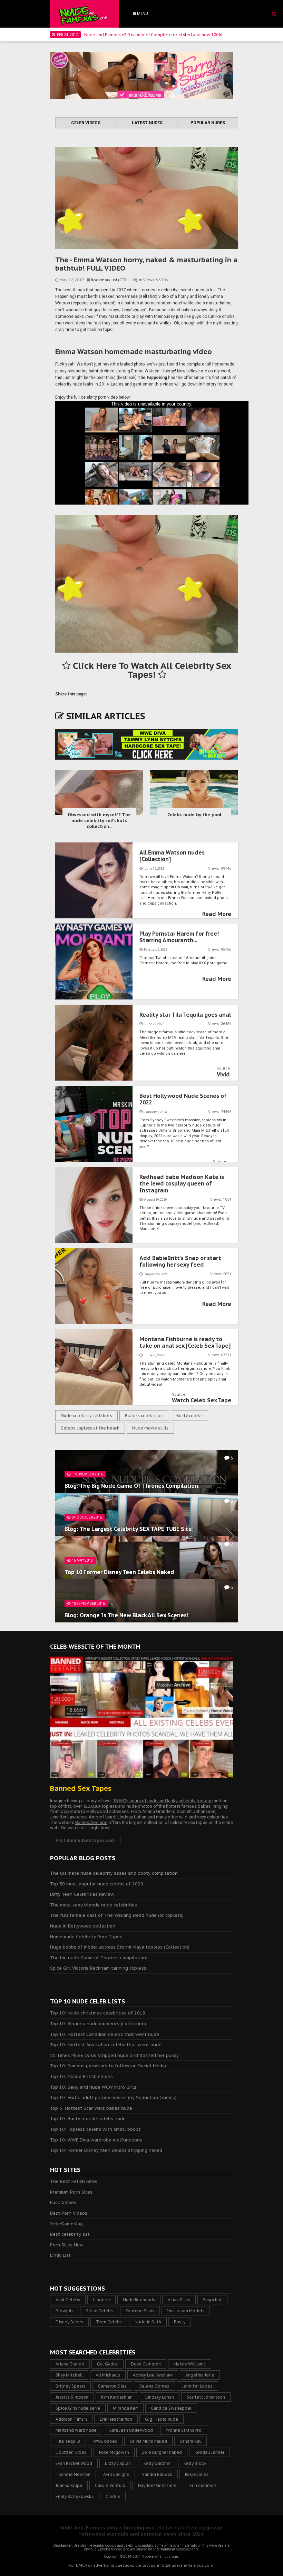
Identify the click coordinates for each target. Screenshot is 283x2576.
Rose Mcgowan (114, 2452)
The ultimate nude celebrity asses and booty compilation (114, 1873)
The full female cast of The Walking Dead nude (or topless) (117, 1915)
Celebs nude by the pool (194, 815)
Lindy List (60, 2255)
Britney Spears (70, 2386)
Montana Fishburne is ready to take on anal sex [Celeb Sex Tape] (185, 1342)
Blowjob (64, 2311)
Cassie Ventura (110, 2485)
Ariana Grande (70, 2364)
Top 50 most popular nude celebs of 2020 (97, 1884)
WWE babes (105, 2441)
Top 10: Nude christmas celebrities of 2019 (98, 2013)
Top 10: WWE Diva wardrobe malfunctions (96, 2140)
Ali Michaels (108, 2375)
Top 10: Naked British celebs (81, 2076)
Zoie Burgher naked (162, 2452)
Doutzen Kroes (71, 2452)
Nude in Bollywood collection (83, 1926)
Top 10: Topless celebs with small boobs (95, 2129)
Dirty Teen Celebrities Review (82, 1894)
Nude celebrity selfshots (86, 1416)
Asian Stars (179, 2300)
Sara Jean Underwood (131, 2430)
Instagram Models (186, 2311)
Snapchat (212, 2300)
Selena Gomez (154, 2386)
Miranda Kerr (125, 2408)
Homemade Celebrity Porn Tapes (86, 1937)
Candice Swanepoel (171, 2408)
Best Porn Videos (69, 2213)
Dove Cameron (146, 2364)
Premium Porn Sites (71, 2192)
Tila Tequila (68, 2441)
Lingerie (101, 2300)
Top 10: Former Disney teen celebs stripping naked (106, 2150)
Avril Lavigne (116, 2474)
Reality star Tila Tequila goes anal (185, 1015)
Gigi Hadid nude (162, 2419)
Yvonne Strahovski (184, 2430)
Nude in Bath (148, 2322)
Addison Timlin (71, 2419)
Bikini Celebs (99, 2311)
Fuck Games (63, 2202)
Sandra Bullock (157, 2474)
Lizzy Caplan (118, 2463)
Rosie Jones (197, 2474)
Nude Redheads (139, 2300)
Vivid (223, 1074)
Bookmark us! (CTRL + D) (114, 280)
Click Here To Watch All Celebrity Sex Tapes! (151, 670)
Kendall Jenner (209, 2452)
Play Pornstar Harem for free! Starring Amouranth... (179, 937)
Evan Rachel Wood (74, 2463)
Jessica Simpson (72, 2397)
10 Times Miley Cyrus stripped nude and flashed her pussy (114, 2055)
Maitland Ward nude (76, 2430)
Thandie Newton (73, 2474)
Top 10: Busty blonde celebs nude (88, 2119)
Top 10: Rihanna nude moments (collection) (98, 2024)
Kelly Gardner (157, 2463)
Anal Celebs (68, 2300)
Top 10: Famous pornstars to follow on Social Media (108, 2066)
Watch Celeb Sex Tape (202, 1400)
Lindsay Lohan (160, 2397)
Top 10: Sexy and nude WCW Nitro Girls (93, 2087)
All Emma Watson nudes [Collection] (172, 856)
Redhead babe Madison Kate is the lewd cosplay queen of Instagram (182, 1183)
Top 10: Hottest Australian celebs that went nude (106, 2045)
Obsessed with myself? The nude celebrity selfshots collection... (99, 821)
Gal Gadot (108, 2364)
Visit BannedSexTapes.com (85, 1840)
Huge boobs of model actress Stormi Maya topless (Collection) (120, 1947)
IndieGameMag (66, 2224)
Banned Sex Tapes (81, 1788)
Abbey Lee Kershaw (153, 2375)
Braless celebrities (144, 1416)
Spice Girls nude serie (78, 2408)
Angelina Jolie (200, 2375)
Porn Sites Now (67, 2245)
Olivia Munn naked (148, 2441)
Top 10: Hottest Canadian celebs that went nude (105, 2034)
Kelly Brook (195, 2463)
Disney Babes (69, 2322)
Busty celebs (189, 1416)
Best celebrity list (70, 2234)
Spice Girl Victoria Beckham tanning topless (98, 1968)
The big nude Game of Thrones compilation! (99, 1958)
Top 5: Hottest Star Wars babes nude (91, 2108)
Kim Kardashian (117, 2397)
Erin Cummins (203, 2485)
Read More (217, 914)
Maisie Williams (190, 2364)
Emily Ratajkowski (74, 2496)
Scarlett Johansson (206, 2397)
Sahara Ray (191, 2441)
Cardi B (113, 2496)
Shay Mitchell (69, 2375)
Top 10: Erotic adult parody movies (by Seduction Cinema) (113, 2097)
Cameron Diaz (112, 2386)
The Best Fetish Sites (74, 2181)
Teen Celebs (109, 2322)
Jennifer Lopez (197, 2386)
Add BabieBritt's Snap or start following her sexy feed (180, 1261)
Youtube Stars (140, 2311)
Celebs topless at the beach (90, 1428)
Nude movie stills (150, 1428)
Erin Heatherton (116, 2419)
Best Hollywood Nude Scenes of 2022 (183, 1099)
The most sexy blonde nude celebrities (94, 1905)
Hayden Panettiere (157, 2485)
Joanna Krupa (69, 2485)
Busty (180, 2322)
